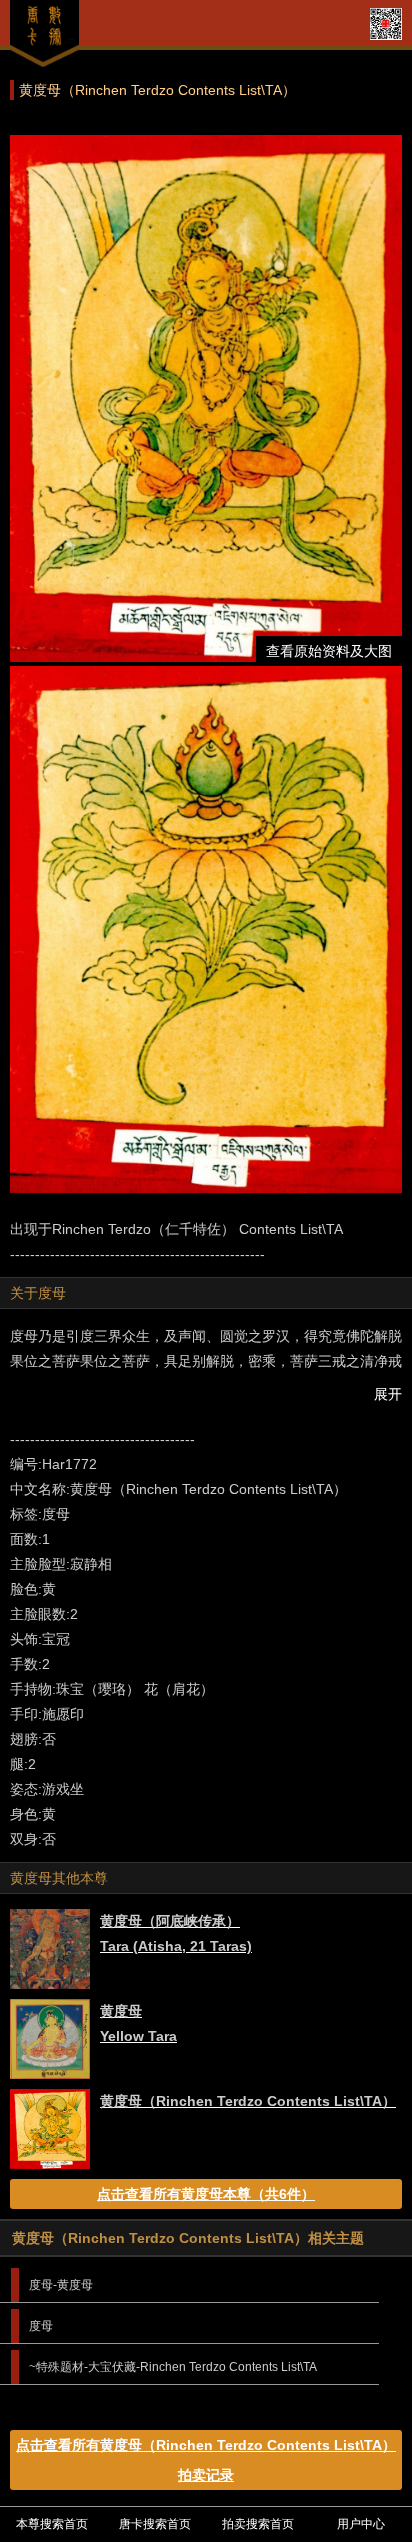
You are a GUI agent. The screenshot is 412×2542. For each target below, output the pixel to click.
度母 (41, 2326)
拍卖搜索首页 (258, 2524)
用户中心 (361, 2524)
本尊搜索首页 (52, 2524)
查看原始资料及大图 (329, 651)
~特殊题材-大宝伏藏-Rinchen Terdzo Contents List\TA (173, 2367)
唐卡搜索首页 (155, 2524)
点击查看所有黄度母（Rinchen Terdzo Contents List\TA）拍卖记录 (206, 2460)
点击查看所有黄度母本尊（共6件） (206, 2194)
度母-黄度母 (61, 2285)
